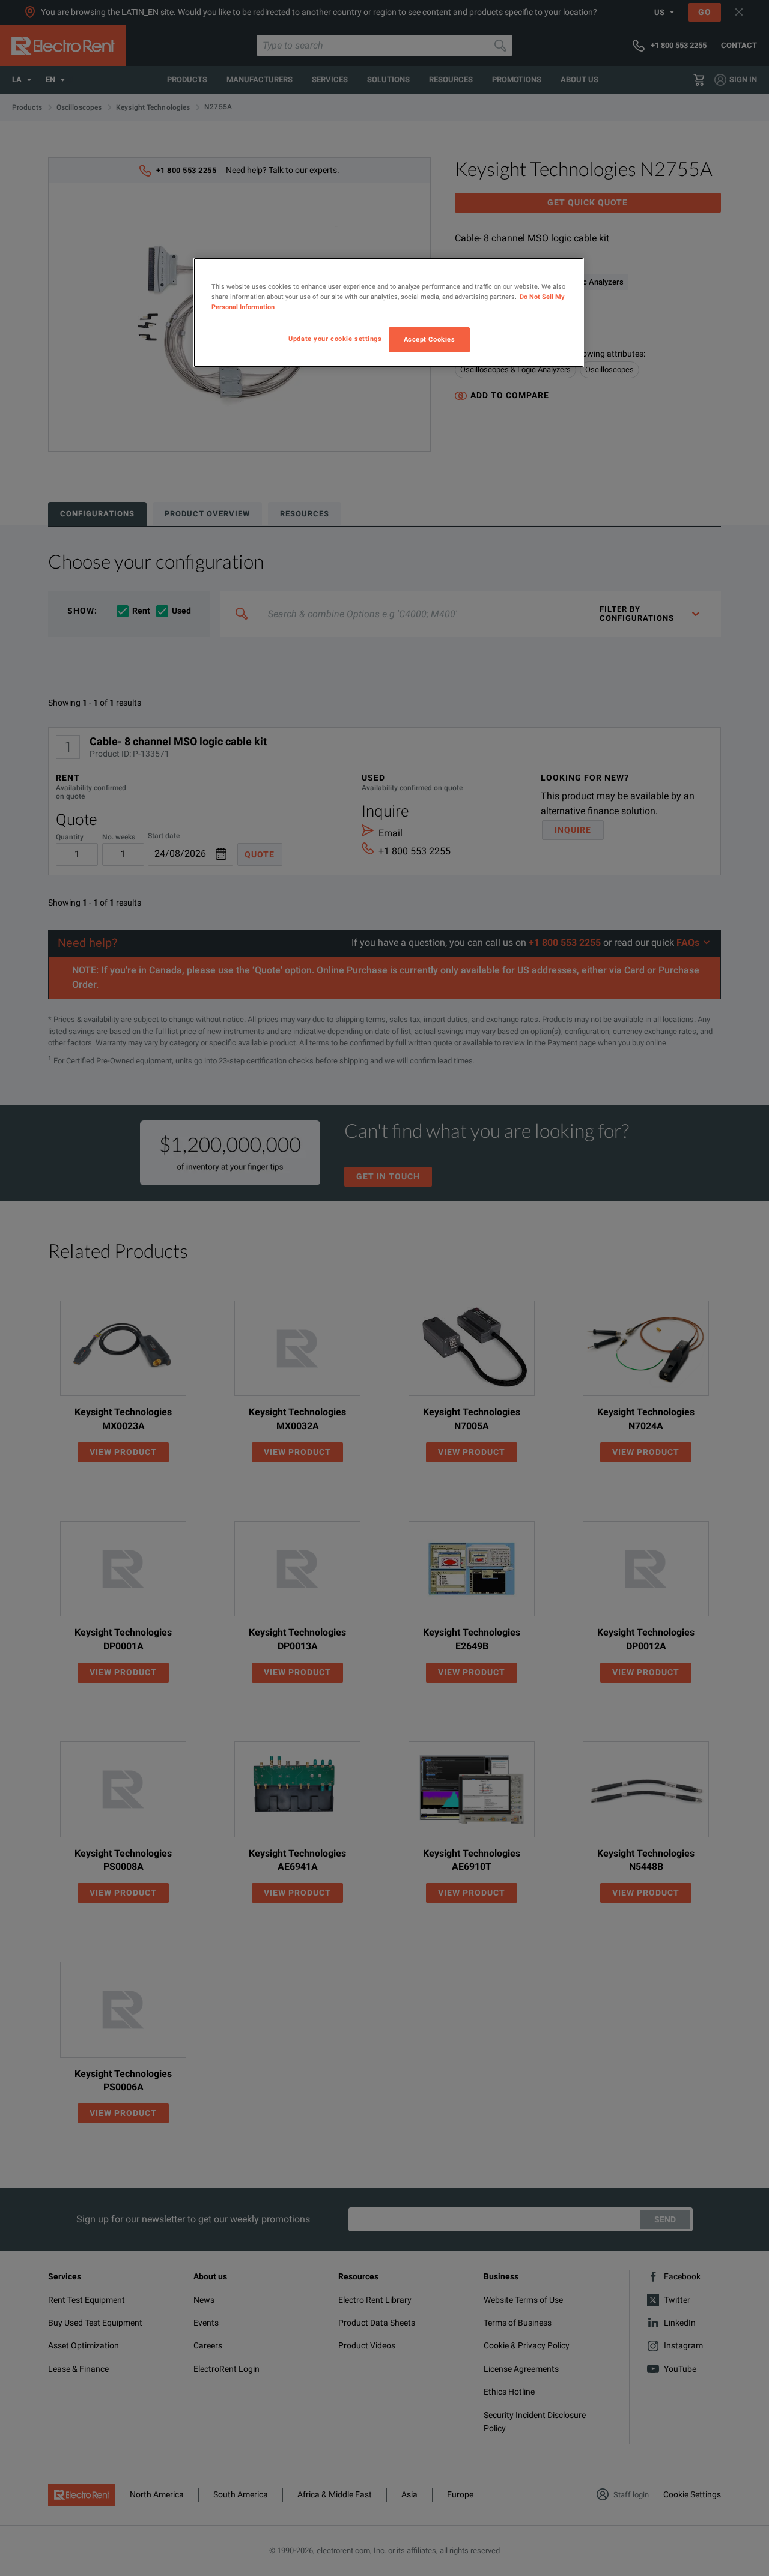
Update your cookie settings (335, 339)
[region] (389, 313)
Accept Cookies (430, 339)
